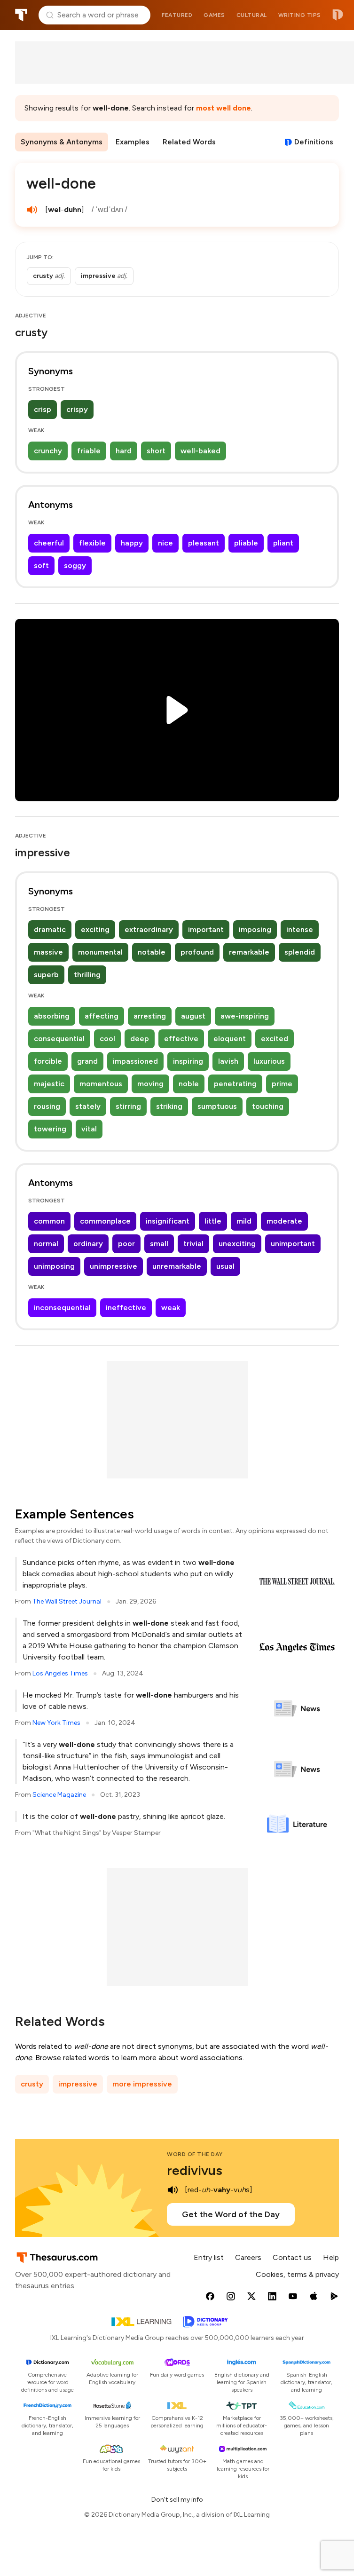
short (156, 451)
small (159, 1244)
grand (87, 1061)
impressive (78, 2084)
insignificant (168, 1221)
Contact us (292, 2257)
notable (152, 952)
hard (124, 451)
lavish (228, 1061)
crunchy (48, 451)
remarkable (249, 952)
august (193, 1016)
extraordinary (149, 929)
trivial (193, 1244)
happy (132, 543)
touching (268, 1106)
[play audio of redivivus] (173, 2190)
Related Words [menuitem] (189, 142)
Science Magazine (59, 1795)
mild (244, 1221)
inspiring (188, 1061)
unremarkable (177, 1266)
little (213, 1221)
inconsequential (62, 1308)
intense (300, 929)
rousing (47, 1106)
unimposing (54, 1266)
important (206, 929)
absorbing (52, 1016)
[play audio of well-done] (32, 210)
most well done (224, 108)
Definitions (314, 142)
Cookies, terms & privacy (297, 2274)
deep (140, 1039)
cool (107, 1039)
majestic (49, 1084)
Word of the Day (195, 2154)
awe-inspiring (245, 1016)
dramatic (50, 929)
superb (46, 975)
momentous (101, 1084)
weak (171, 1308)
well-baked (200, 451)
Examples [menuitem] (133, 142)
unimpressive (114, 1266)
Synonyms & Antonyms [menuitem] (62, 142)
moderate (284, 1221)
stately (88, 1106)
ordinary (88, 1244)
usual (225, 1266)
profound (197, 952)
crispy (77, 409)
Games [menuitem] (214, 15)
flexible (92, 543)
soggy (75, 565)
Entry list (209, 2257)
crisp (43, 409)
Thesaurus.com (21, 15)
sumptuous (217, 1106)
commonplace (105, 1221)
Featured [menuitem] (177, 15)
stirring (128, 1106)
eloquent (230, 1039)
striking (169, 1106)
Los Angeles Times (60, 1673)
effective (181, 1039)
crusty (32, 2084)
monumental (100, 952)
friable (89, 451)
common (49, 1221)
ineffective (126, 1308)
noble (189, 1084)
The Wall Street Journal (67, 1601)
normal (46, 1244)
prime (282, 1084)
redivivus (195, 2170)
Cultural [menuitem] (252, 15)
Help (331, 2257)
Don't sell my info (177, 2500)
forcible (48, 1061)
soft (41, 565)
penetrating (235, 1084)
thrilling (87, 975)
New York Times (56, 1723)
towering (50, 1129)
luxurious (269, 1061)
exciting (95, 929)
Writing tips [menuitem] (300, 15)
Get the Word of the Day (231, 2214)
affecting (102, 1016)
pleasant (204, 543)
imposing (255, 929)
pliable (246, 543)
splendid (300, 952)
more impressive (142, 2084)
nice (165, 543)
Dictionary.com (338, 15)
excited (275, 1039)
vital (89, 1129)
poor (126, 1244)
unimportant (293, 1244)
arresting (150, 1016)
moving (150, 1084)
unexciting (237, 1244)
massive (48, 952)
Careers (248, 2257)
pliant (283, 543)
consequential (59, 1039)
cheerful (49, 543)
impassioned (135, 1061)
